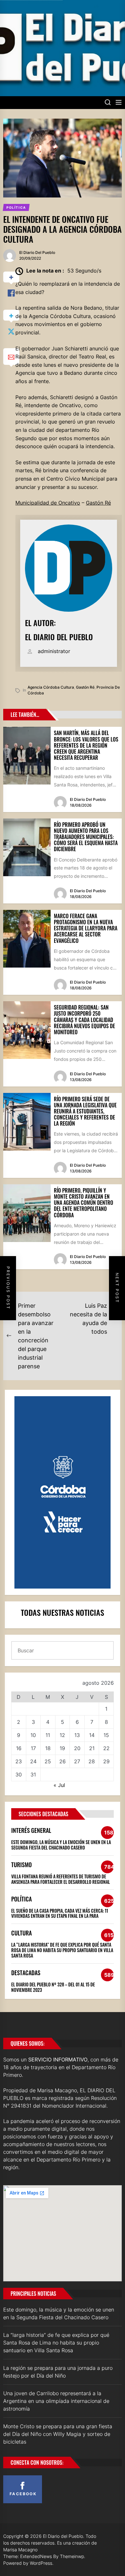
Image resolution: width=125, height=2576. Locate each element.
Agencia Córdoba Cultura (51, 687)
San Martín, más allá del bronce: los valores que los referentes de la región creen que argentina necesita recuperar (86, 745)
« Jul (59, 1785)
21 (92, 1748)
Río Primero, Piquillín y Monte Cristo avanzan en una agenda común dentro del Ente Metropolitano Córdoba (83, 1203)
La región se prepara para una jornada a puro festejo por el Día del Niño (58, 2372)
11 (48, 1735)
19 (62, 1748)
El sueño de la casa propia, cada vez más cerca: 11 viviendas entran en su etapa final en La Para (60, 1913)
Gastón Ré (98, 503)
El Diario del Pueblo (37, 252)
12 (62, 1735)
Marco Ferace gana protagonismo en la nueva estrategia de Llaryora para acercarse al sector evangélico (86, 928)
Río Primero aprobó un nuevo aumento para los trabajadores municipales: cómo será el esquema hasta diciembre (86, 837)
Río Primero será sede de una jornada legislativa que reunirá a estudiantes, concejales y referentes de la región (85, 1111)
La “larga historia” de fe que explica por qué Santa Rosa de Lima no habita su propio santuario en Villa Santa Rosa (62, 1950)
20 (77, 1748)
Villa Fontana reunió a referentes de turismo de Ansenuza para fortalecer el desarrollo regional (61, 1879)
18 (48, 1748)
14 (92, 1735)
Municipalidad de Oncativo (48, 503)
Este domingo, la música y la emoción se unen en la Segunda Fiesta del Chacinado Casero (61, 1845)
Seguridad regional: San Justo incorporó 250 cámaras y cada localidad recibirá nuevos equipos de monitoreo (84, 1020)
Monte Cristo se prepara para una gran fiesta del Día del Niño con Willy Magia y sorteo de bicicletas (58, 2434)
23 (19, 1761)
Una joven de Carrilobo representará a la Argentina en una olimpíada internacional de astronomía (56, 2401)
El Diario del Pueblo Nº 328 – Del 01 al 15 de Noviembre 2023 (53, 1987)
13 (77, 1735)
